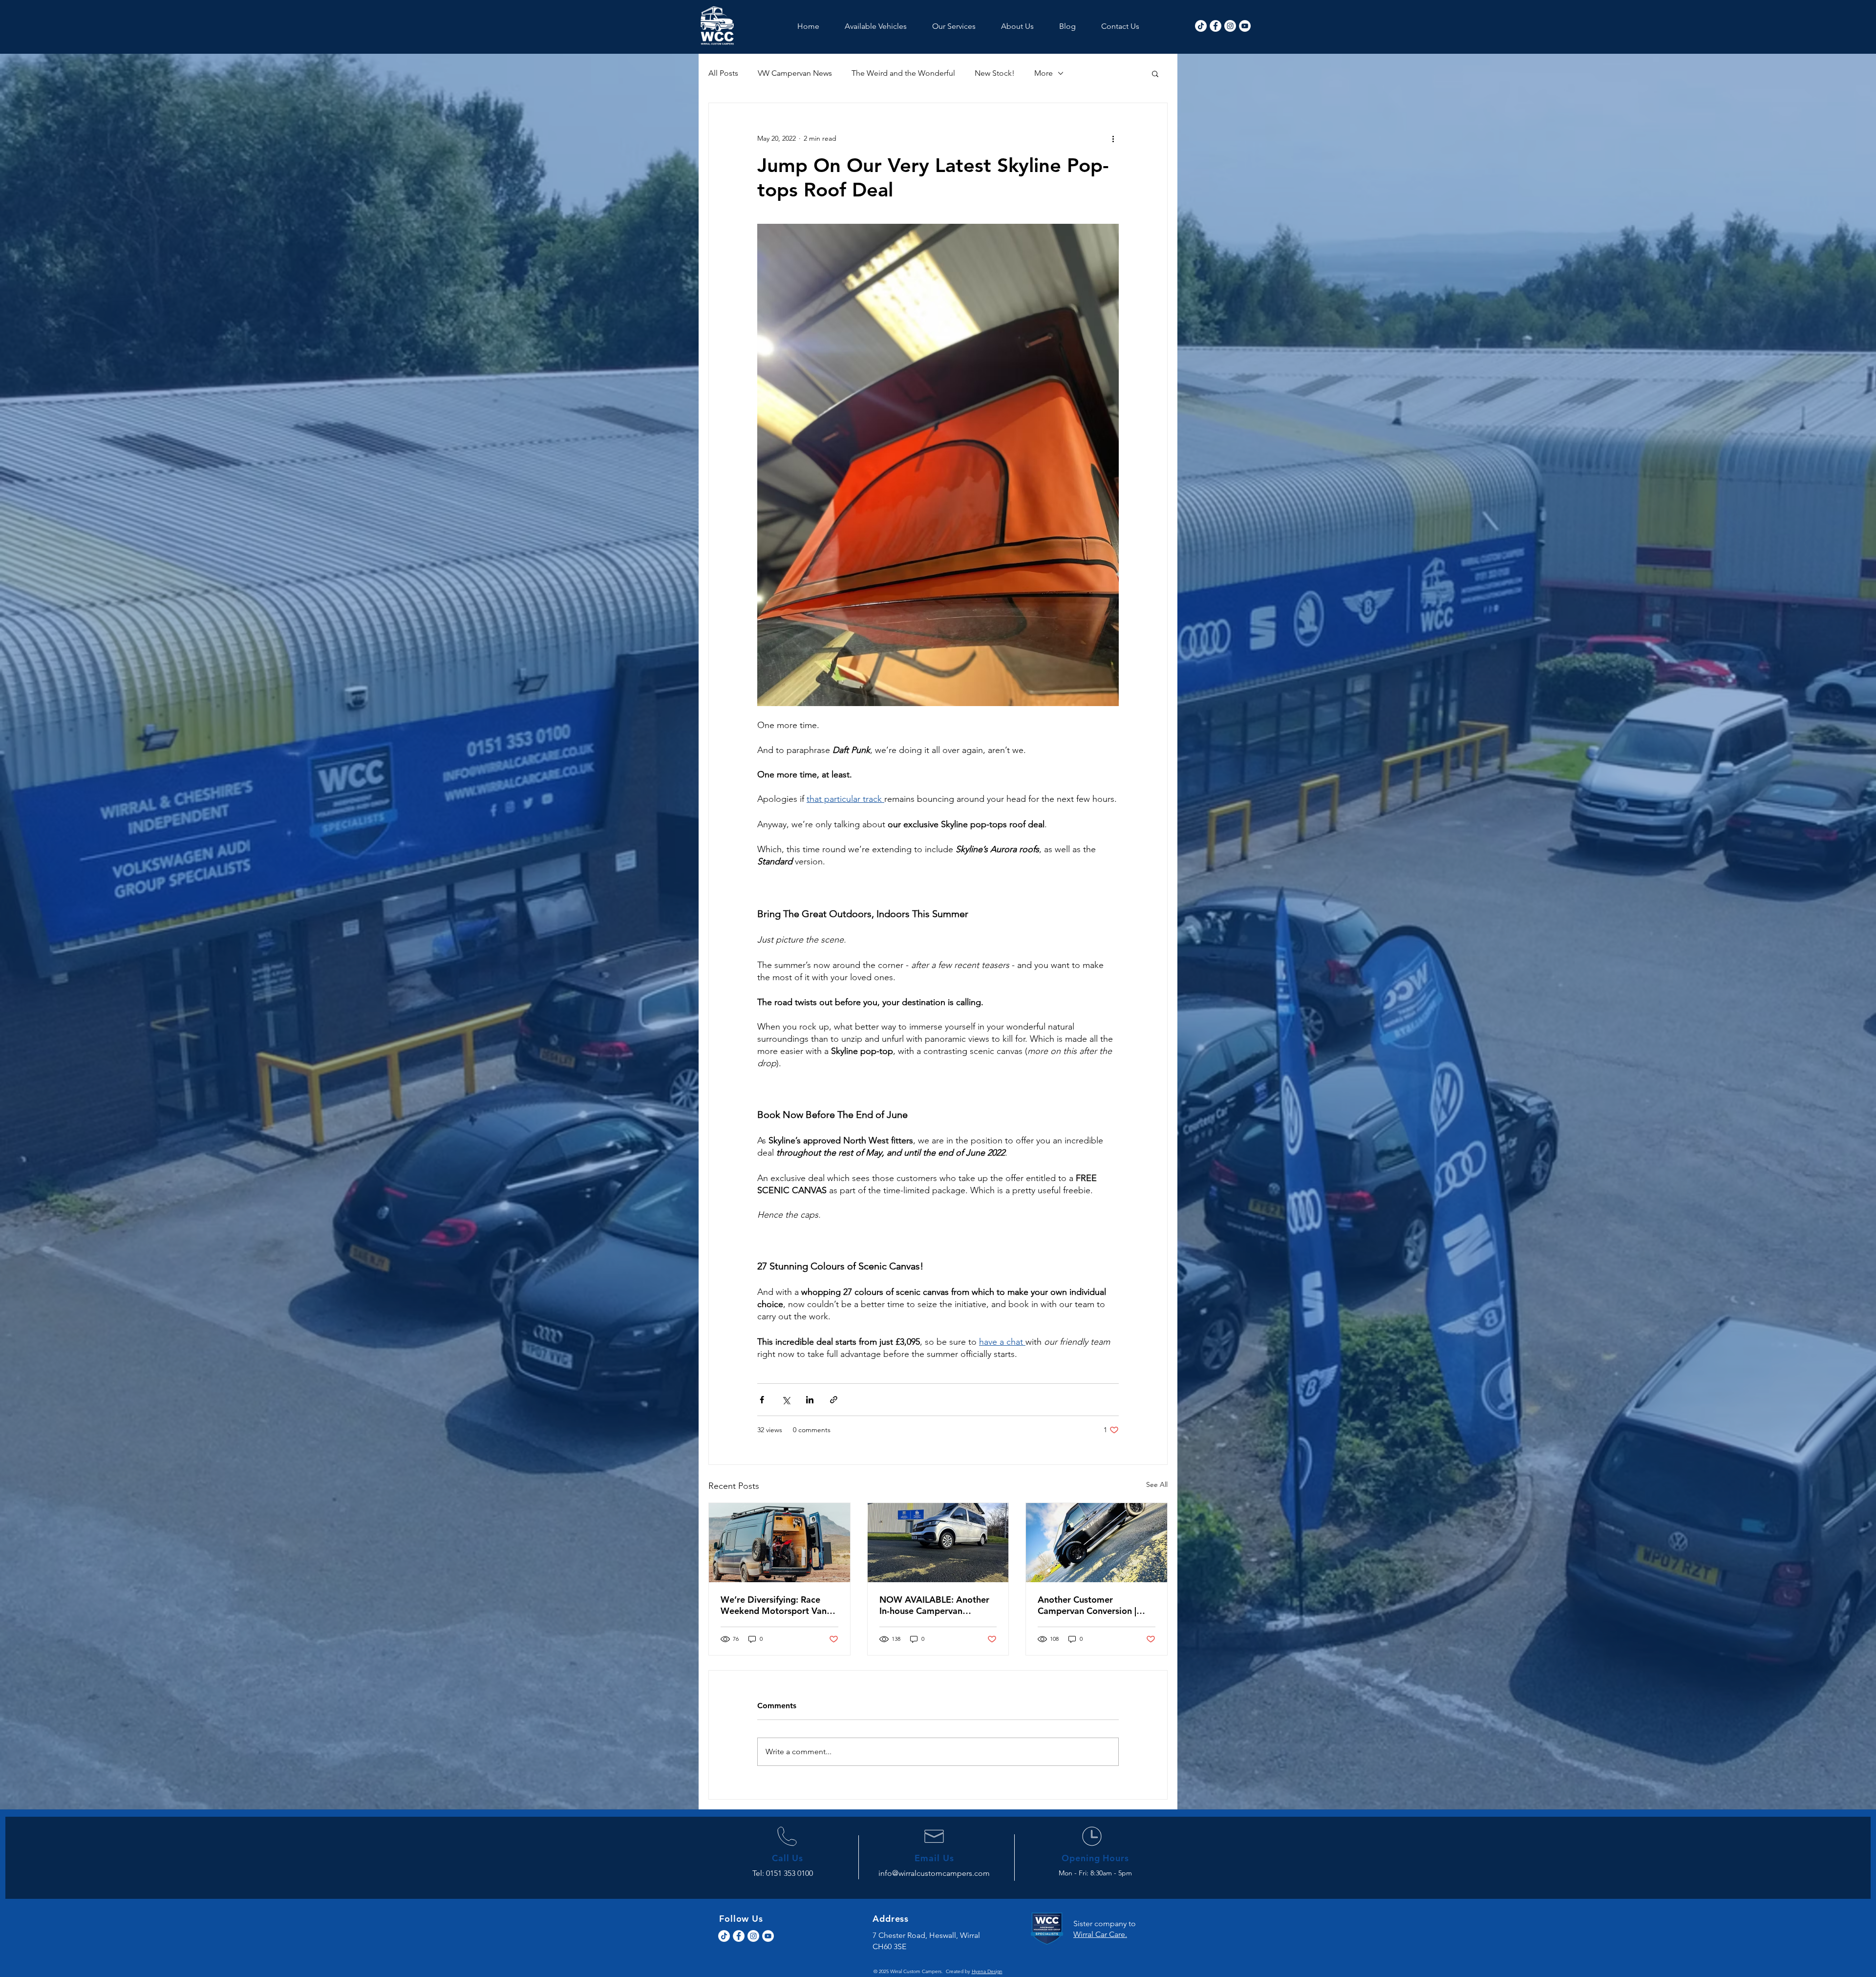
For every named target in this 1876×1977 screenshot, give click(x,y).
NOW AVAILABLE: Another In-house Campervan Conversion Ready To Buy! (934, 1605)
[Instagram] (1230, 26)
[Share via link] (834, 1400)
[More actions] (1113, 138)
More (1044, 73)
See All (1157, 1484)
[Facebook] (1215, 26)
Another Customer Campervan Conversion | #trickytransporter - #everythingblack (1087, 1605)
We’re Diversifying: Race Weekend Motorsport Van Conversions (774, 1605)
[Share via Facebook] (762, 1400)
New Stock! (995, 73)
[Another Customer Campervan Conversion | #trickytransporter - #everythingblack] (1097, 1543)
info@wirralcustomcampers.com (934, 1873)
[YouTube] (1245, 26)
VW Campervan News (795, 73)
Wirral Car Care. (1100, 1934)
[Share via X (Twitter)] (786, 1400)
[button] (1155, 73)
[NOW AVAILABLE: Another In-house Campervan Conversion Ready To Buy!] (938, 1543)
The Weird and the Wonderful (903, 73)
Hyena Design (987, 1971)
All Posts (723, 73)
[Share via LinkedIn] (810, 1400)
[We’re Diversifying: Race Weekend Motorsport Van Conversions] (779, 1543)
